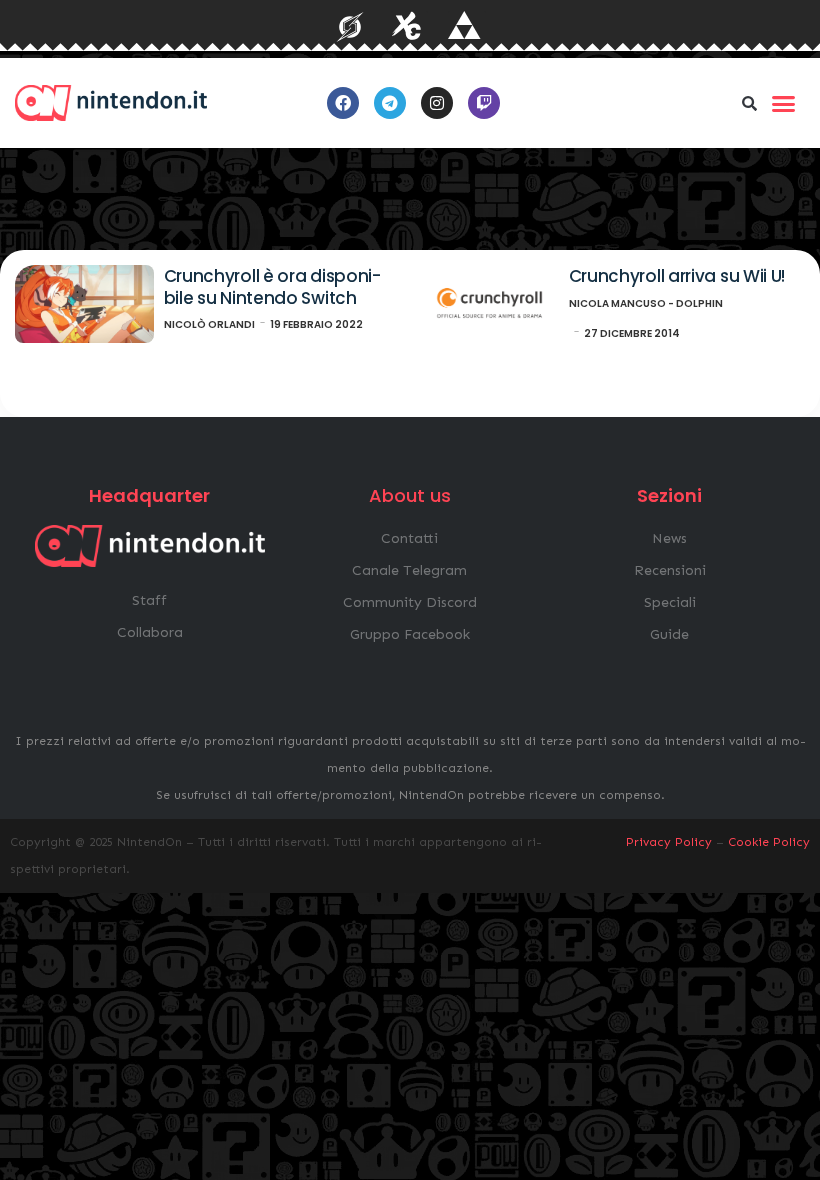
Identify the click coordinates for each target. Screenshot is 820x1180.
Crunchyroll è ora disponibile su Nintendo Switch (273, 287)
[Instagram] (437, 103)
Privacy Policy (669, 842)
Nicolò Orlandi (209, 324)
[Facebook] (343, 103)
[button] (749, 103)
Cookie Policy (769, 842)
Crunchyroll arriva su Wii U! (677, 276)
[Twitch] (484, 103)
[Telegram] (390, 103)
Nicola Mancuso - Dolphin (646, 303)
